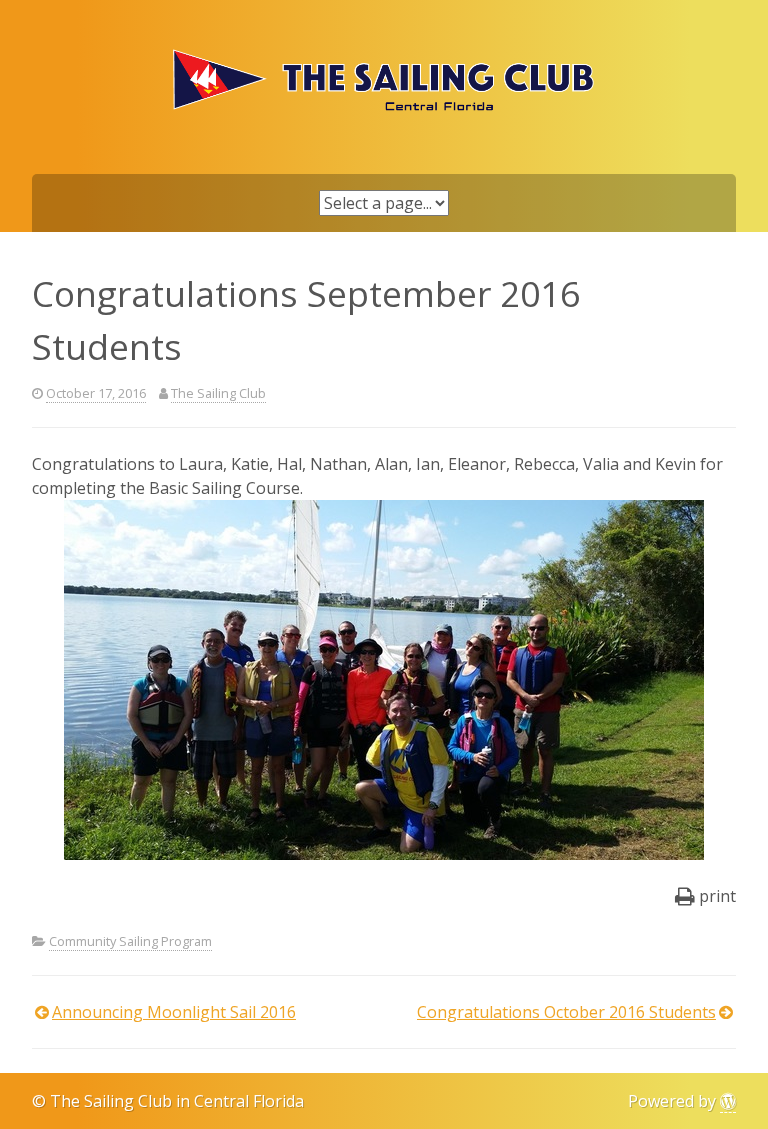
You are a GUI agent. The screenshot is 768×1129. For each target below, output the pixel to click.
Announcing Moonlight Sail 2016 (174, 1012)
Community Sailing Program (130, 941)
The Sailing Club (218, 393)
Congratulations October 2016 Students (566, 1012)
